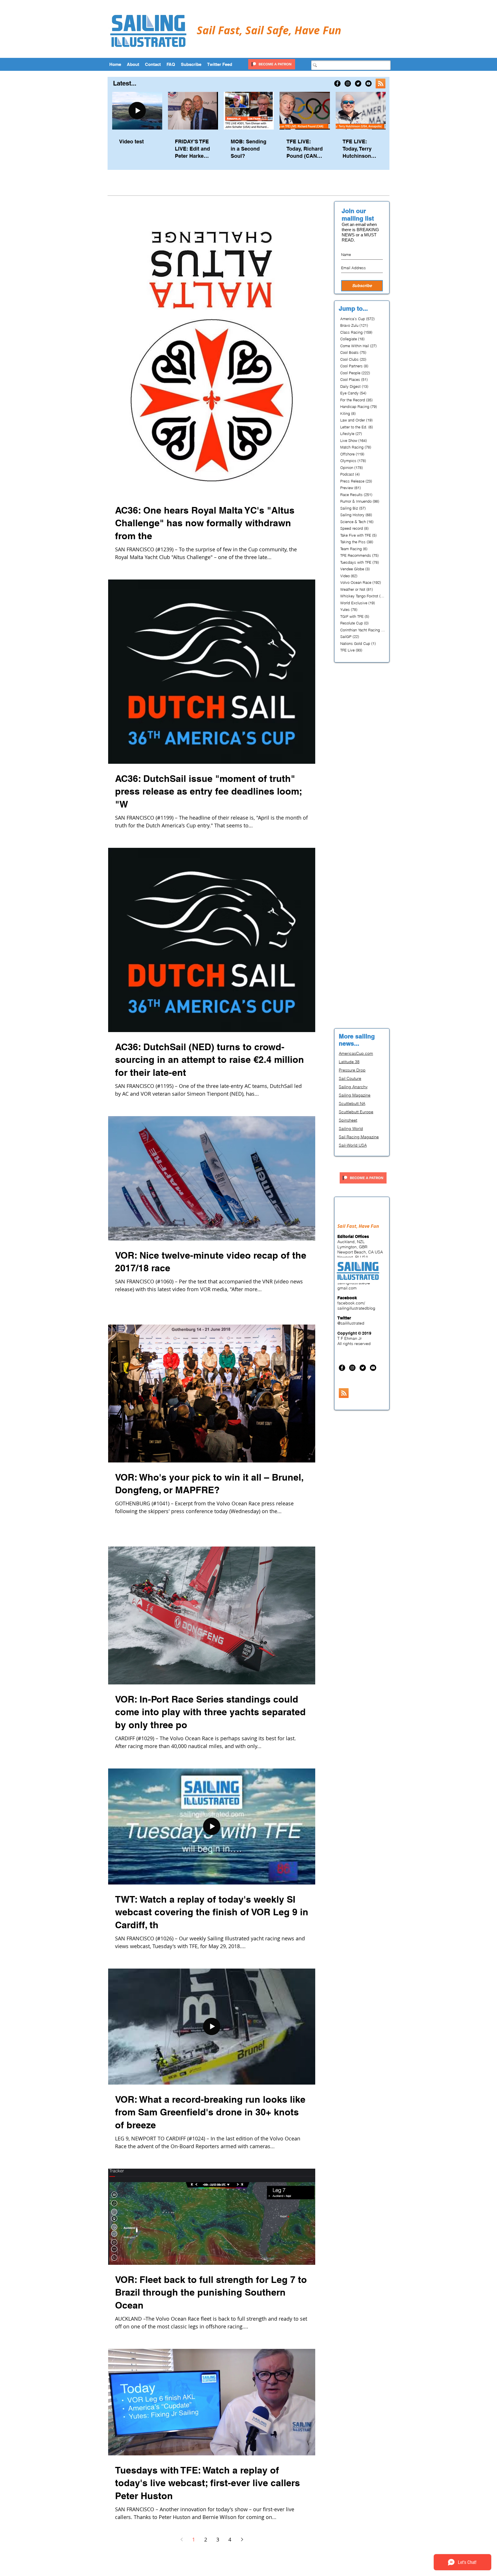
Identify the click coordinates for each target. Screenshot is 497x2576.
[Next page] (242, 2539)
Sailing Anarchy (353, 1087)
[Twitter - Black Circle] (358, 83)
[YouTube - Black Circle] (368, 83)
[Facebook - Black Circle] (337, 83)
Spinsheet (348, 1120)
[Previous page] (181, 2539)
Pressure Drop (352, 1070)
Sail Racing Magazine (359, 1137)
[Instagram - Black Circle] (348, 83)
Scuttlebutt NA (352, 1103)
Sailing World (351, 1129)
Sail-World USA (353, 1145)
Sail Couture (350, 1078)
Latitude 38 (349, 1062)
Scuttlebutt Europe (356, 1112)
